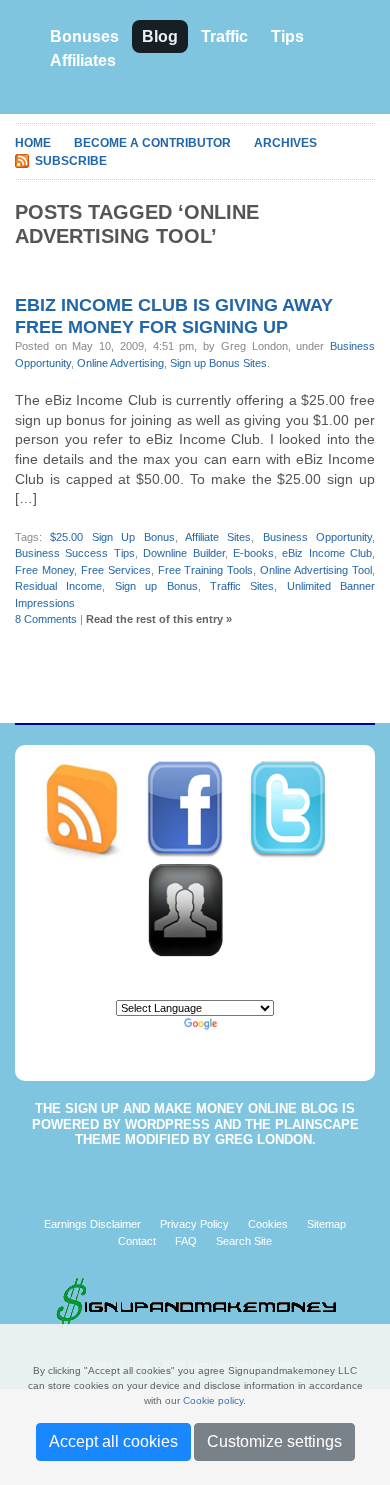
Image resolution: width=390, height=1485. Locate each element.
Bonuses (84, 36)
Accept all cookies (113, 1441)
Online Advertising (120, 363)
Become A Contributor (152, 143)
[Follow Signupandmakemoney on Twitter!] (298, 809)
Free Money (44, 570)
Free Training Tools (206, 570)
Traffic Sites (242, 586)
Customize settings (274, 1441)
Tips (287, 36)
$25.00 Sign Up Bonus (112, 537)
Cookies (268, 1224)
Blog (160, 36)
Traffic (224, 36)
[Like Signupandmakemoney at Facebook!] (196, 809)
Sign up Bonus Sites (218, 363)
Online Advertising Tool (316, 570)
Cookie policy (213, 1400)
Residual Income (58, 586)
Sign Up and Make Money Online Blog (201, 1108)
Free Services (116, 570)
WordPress (167, 1124)
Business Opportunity (317, 537)
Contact (137, 1241)
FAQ (186, 1241)
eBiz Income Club (327, 553)
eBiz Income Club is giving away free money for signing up (174, 316)
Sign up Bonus (156, 586)
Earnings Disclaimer (92, 1224)
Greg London (263, 1139)
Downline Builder (183, 553)
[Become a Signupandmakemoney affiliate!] (195, 909)
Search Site (244, 1241)
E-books (253, 553)
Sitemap (326, 1224)
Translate (244, 1024)
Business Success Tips (75, 553)
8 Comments (46, 619)
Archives (285, 143)
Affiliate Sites (218, 537)
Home (33, 143)
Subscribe (71, 161)
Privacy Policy (194, 1224)
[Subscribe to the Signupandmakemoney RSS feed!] (93, 809)
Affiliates (83, 60)
